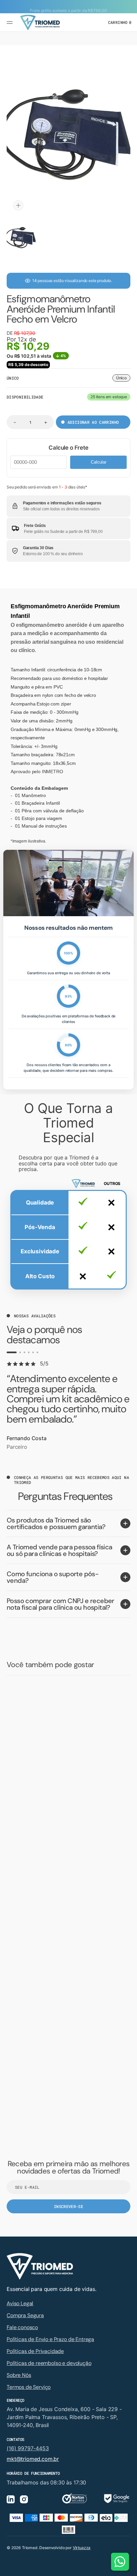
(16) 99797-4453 (28, 2448)
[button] (11, 23)
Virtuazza (82, 2548)
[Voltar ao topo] (129, 2568)
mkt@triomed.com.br (33, 2459)
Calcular (99, 462)
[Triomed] (40, 23)
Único (123, 378)
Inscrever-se (68, 2206)
